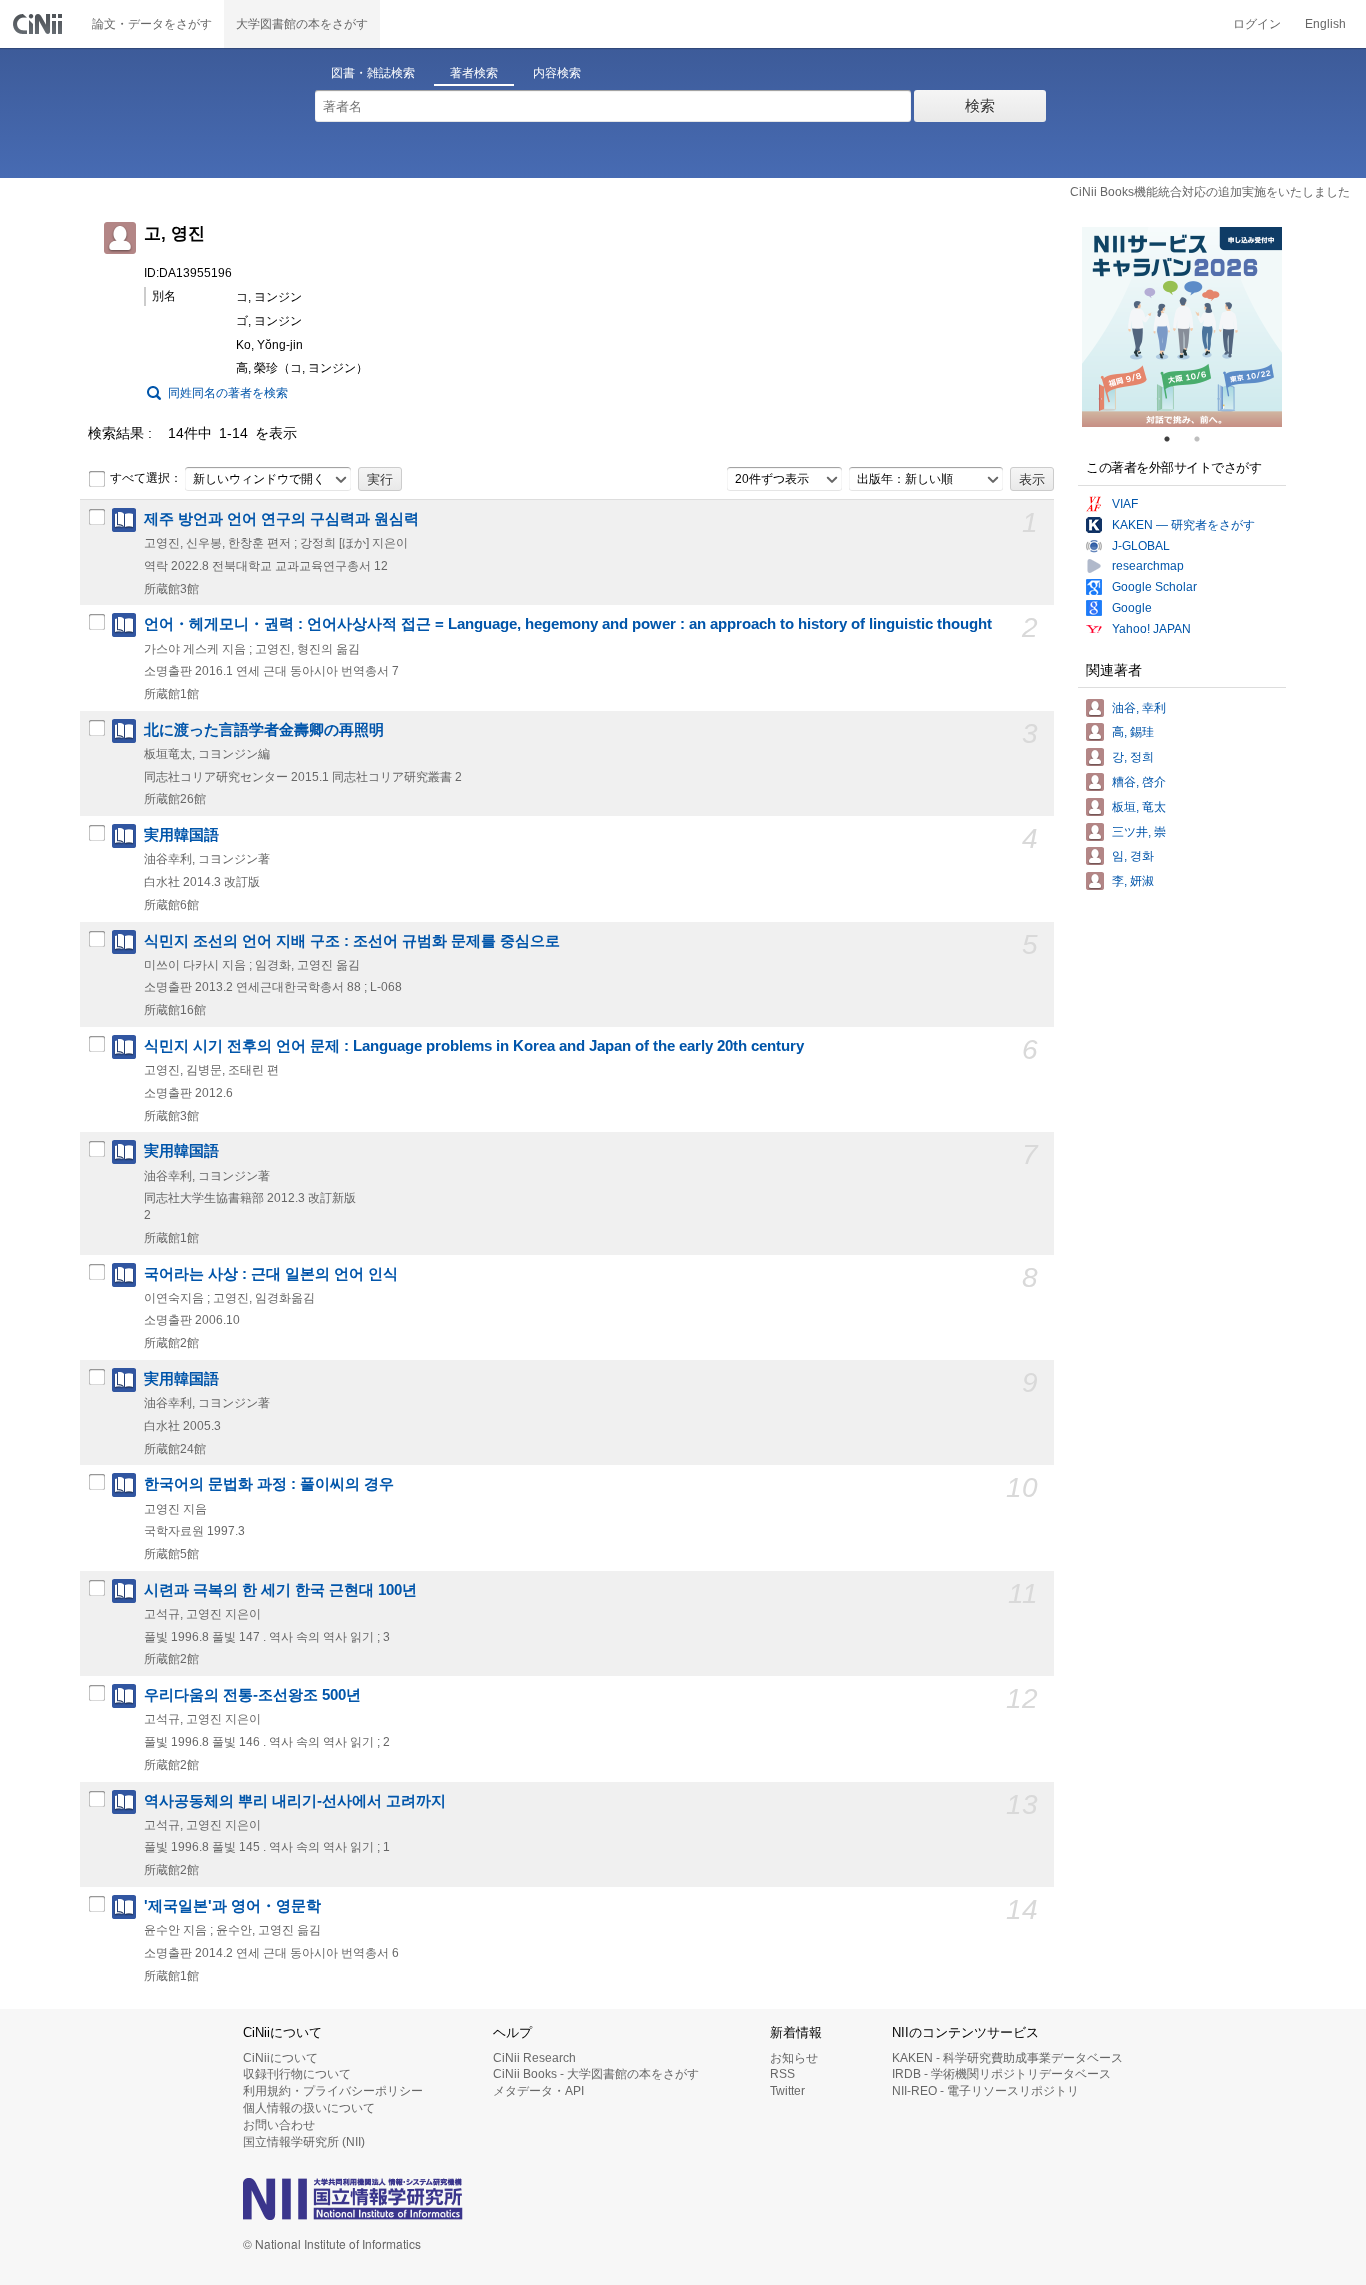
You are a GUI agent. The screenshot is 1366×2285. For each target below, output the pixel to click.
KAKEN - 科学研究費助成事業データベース (1007, 2058)
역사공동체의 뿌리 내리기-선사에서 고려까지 (295, 1801)
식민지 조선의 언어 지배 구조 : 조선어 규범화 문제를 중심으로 (352, 941)
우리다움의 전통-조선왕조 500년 (252, 1695)
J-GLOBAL (1141, 546)
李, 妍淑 (1133, 881)
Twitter (787, 2091)
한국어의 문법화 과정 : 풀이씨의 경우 (269, 1484)
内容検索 (557, 73)
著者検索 (474, 73)
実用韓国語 (181, 835)
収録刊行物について (297, 2074)
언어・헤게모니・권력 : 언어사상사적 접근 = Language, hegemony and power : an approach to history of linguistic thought (568, 624)
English (1325, 24)
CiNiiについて (280, 2058)
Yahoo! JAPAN (1151, 629)
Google (1132, 608)
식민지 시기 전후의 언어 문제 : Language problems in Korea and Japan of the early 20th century (474, 1046)
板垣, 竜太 (1139, 807)
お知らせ (794, 2058)
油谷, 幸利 (1139, 708)
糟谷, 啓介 (1139, 782)
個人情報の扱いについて (309, 2108)
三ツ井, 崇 (1139, 832)
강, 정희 (1133, 757)
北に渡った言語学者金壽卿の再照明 (264, 730)
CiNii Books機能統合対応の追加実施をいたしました (1210, 192)
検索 (980, 105)
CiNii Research (534, 2058)
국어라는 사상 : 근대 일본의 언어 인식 (271, 1274)
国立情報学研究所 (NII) (304, 2142)
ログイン (1257, 24)
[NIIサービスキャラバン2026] (1182, 327)
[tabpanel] (1182, 327)
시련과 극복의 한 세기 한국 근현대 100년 (280, 1590)
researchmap (1148, 566)
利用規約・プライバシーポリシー (333, 2091)
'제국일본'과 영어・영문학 (232, 1906)
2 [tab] (1205, 439)
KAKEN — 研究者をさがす (1183, 525)
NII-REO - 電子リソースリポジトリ (985, 2091)
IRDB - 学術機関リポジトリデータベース (1001, 2074)
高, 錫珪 (1133, 732)
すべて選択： (146, 478)
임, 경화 (1133, 856)
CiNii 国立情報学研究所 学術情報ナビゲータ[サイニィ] (40, 24)
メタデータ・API (538, 2091)
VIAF (1125, 504)
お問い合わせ (279, 2125)
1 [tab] (1175, 439)
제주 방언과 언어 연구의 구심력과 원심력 (281, 519)
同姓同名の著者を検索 (228, 393)
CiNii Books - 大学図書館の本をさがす (596, 2074)
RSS (782, 2074)
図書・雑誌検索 (373, 73)
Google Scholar (1154, 587)
